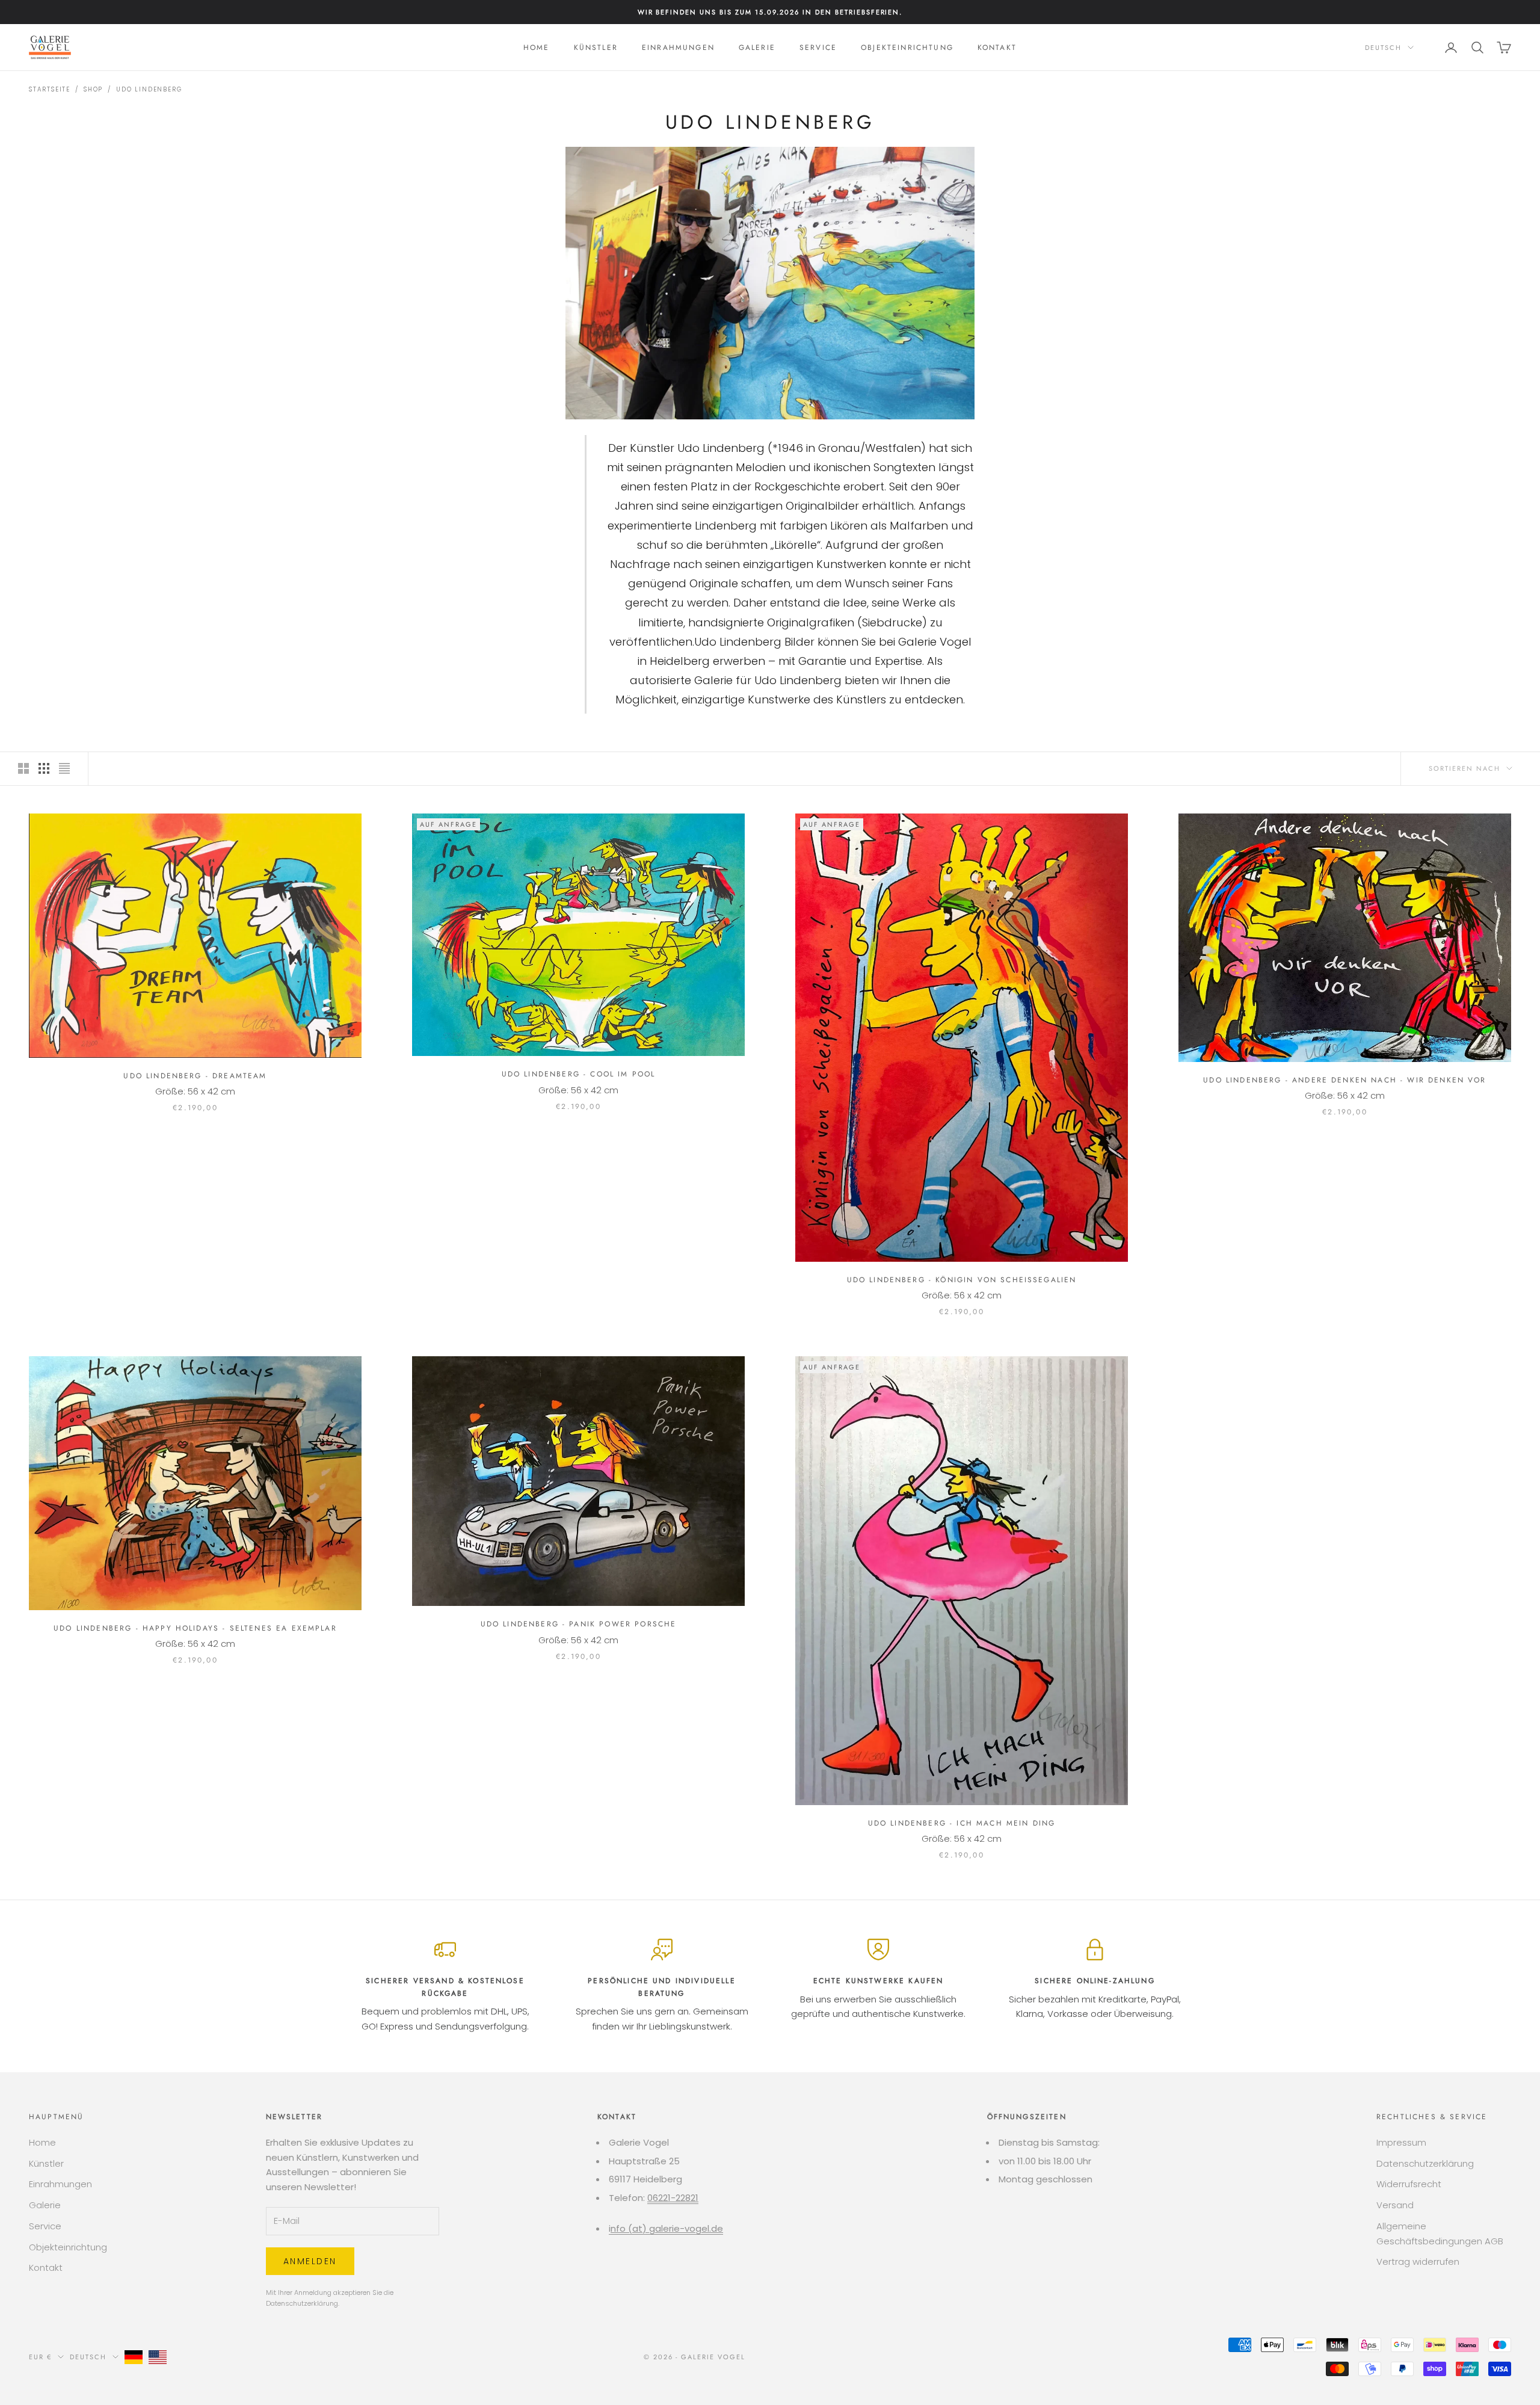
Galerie (757, 48)
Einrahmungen (678, 48)
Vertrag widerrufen (1418, 2261)
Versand (1395, 2205)
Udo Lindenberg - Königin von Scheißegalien (962, 1280)
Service (818, 48)
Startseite (50, 89)
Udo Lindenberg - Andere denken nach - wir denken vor (1344, 1080)
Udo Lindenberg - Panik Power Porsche (579, 1624)
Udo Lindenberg (149, 89)
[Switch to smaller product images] (44, 768)
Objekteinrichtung (907, 48)
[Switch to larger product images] (23, 768)
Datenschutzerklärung (302, 2303)
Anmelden (310, 2261)
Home (537, 48)
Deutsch (1383, 48)
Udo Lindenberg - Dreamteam (195, 1076)
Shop (93, 89)
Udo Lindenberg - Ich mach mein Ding (962, 1823)
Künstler (596, 48)
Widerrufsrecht (1409, 2184)
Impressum (1401, 2142)
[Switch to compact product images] (64, 768)
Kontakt (997, 48)
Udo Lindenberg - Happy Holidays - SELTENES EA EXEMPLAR (195, 1628)
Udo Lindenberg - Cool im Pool (579, 1074)
